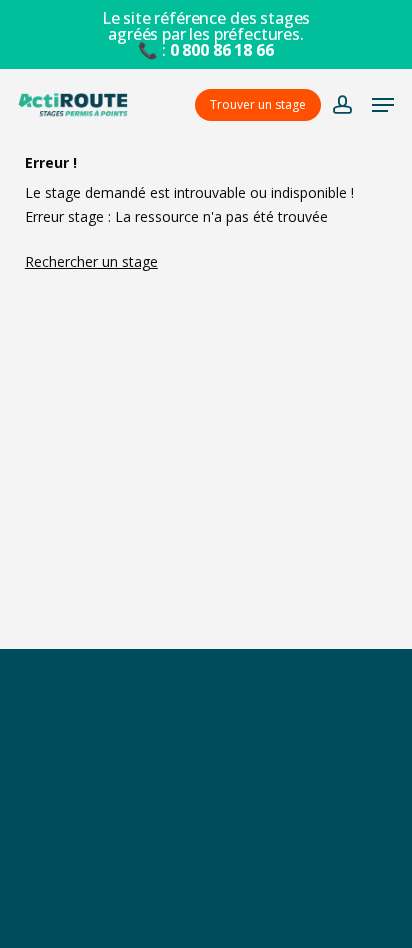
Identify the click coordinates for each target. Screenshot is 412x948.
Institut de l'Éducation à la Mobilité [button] (206, 780)
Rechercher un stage (91, 261)
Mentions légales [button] (205, 867)
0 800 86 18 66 (222, 50)
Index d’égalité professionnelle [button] (206, 911)
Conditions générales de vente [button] (205, 824)
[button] (383, 105)
